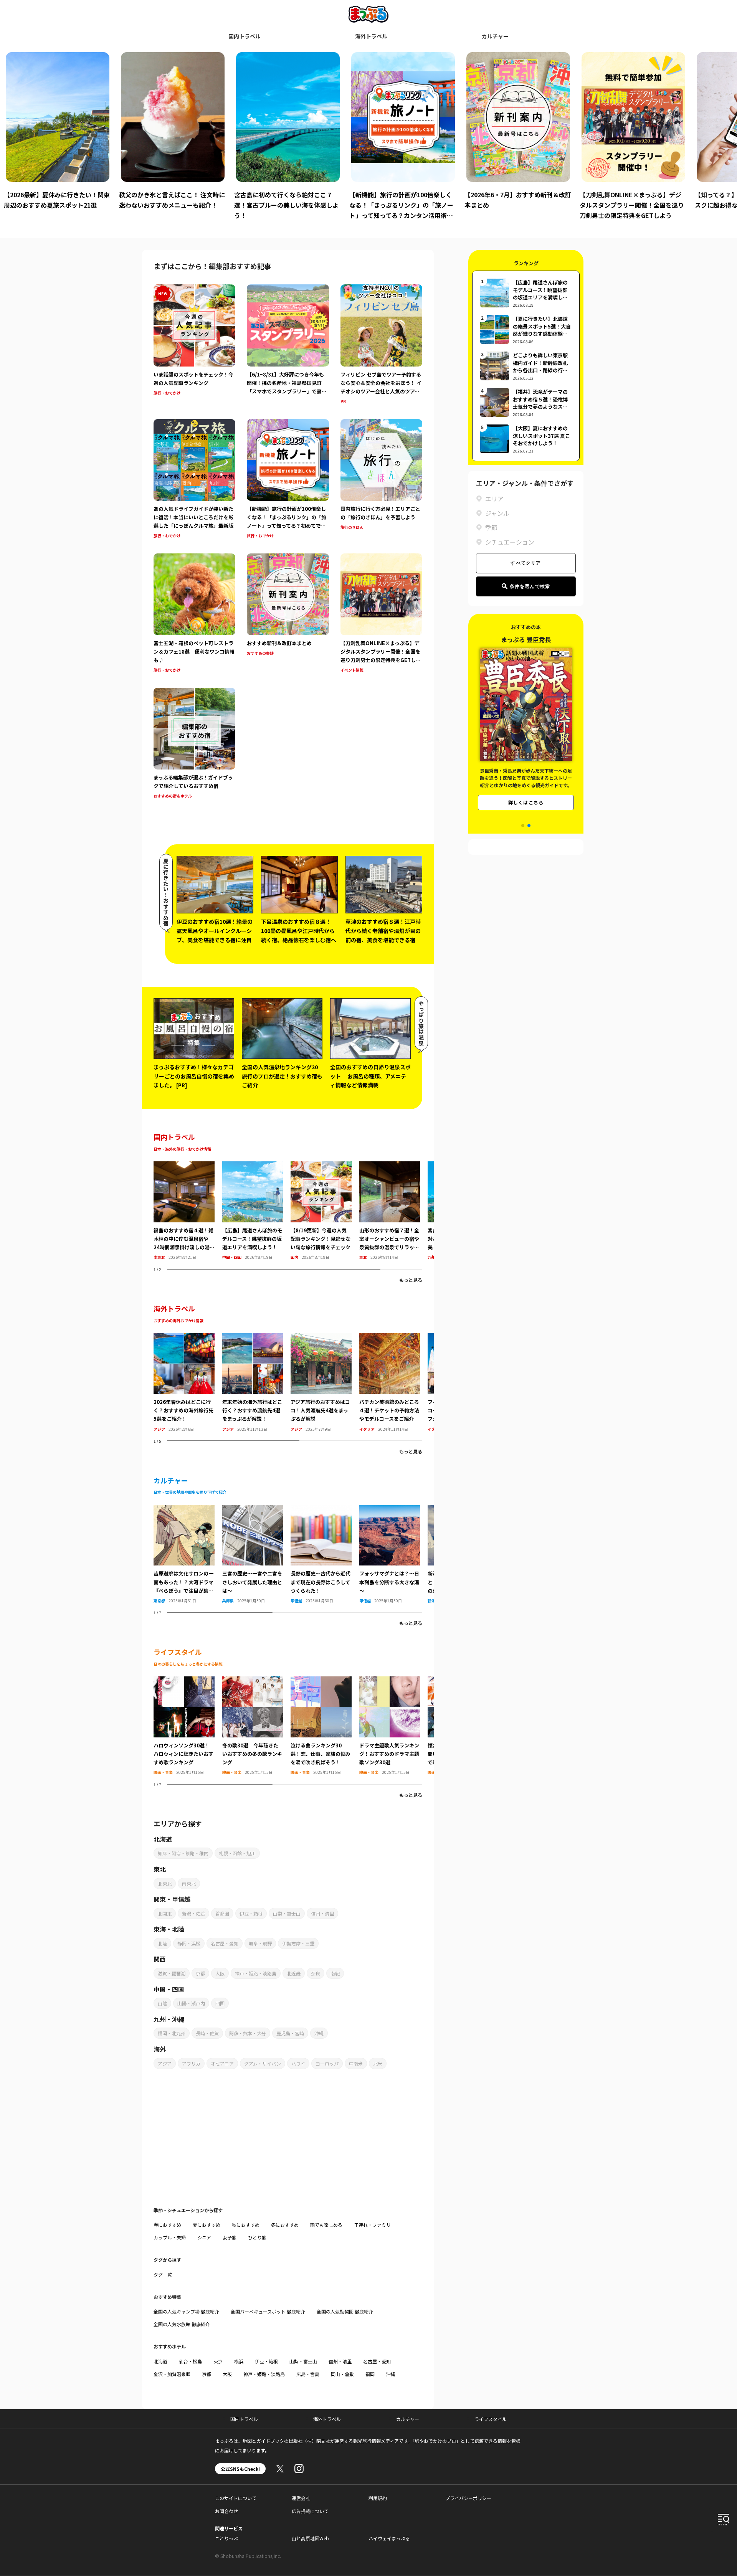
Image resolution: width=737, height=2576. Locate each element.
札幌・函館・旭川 (237, 1853)
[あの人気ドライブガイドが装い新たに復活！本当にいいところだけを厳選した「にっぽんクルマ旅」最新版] (194, 480)
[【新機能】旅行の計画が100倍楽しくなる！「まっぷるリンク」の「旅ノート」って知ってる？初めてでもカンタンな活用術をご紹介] (288, 480)
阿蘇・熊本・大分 (248, 2033)
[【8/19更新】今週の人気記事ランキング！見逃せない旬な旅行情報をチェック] (321, 1166)
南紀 (335, 1973)
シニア (204, 2237)
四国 (220, 2003)
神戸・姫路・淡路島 (256, 1973)
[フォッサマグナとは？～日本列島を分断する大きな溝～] (390, 1509)
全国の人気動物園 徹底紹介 (345, 2311)
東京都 (159, 1601)
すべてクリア (526, 563)
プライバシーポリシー (468, 2498)
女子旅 (230, 2237)
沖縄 (319, 2033)
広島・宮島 (308, 2374)
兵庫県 (228, 1601)
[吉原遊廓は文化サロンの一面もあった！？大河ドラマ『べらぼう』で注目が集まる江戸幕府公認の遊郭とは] (184, 1509)
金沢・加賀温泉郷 (172, 2374)
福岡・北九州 (172, 2033)
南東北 (159, 1257)
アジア (159, 1429)
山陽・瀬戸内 (191, 2003)
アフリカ (191, 2063)
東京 (218, 2361)
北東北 (165, 1883)
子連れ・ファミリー (375, 2225)
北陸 (162, 1943)
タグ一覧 (163, 2275)
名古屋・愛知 (225, 1943)
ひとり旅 (257, 2237)
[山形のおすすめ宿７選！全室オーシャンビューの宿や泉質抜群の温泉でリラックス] (390, 1166)
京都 (200, 1973)
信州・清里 (322, 1913)
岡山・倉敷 (342, 2374)
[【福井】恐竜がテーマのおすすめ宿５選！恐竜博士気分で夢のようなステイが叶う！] (526, 402)
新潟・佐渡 (193, 1913)
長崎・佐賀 (207, 2033)
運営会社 (301, 2498)
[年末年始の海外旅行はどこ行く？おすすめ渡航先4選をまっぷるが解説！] (253, 1338)
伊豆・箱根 (251, 1913)
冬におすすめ (285, 2225)
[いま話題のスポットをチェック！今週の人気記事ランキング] (194, 345)
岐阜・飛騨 (260, 1943)
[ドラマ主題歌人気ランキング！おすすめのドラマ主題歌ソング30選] (390, 1681)
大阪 (220, 1973)
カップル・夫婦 (170, 2237)
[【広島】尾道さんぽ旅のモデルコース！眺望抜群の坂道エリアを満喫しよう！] (253, 1166)
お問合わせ (226, 2511)
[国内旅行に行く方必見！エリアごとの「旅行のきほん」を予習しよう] (381, 480)
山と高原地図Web (310, 2538)
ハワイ (298, 2063)
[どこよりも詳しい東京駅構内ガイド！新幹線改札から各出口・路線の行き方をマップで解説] (526, 366)
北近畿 (294, 1973)
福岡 (370, 2374)
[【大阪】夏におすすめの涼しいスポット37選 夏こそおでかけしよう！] (526, 439)
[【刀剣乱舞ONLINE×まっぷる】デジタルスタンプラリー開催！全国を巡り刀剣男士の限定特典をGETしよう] (381, 614)
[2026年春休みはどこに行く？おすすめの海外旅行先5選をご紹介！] (184, 1338)
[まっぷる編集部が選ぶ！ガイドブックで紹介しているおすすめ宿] (194, 744)
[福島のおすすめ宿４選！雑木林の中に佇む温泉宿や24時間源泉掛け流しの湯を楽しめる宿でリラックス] (184, 1166)
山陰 (162, 2003)
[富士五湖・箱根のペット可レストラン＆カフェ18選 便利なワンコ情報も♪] (194, 614)
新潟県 (433, 1601)
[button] (523, 826)
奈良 (316, 1973)
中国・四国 (232, 1257)
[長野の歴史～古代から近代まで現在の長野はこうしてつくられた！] (321, 1509)
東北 (363, 1257)
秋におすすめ (246, 2225)
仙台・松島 (190, 2361)
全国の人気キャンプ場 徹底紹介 (186, 2311)
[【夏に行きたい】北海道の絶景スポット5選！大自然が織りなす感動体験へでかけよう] (526, 329)
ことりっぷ (226, 2538)
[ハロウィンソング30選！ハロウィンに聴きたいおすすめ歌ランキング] (184, 1681)
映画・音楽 (163, 1772)
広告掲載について (310, 2511)
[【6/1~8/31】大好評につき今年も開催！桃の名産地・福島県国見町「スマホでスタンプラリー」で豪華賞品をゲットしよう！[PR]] (288, 345)
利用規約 (378, 2498)
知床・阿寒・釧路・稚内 (183, 1853)
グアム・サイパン (263, 2063)
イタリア (367, 1429)
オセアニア (222, 2063)
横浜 (239, 2361)
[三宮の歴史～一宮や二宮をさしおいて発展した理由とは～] (253, 1509)
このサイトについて (236, 2498)
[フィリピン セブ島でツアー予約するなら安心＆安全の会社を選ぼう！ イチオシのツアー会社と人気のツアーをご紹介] (381, 345)
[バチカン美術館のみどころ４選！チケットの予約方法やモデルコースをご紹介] (390, 1338)
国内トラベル (245, 36)
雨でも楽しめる (326, 2225)
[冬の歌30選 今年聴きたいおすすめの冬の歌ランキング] (253, 1681)
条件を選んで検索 (530, 586)
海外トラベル (371, 36)
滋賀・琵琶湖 (172, 1973)
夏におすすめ (207, 2225)
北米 (378, 2063)
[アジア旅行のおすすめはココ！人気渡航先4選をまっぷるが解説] (321, 1338)
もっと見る (411, 1280)
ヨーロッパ (327, 2063)
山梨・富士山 (287, 1913)
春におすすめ (167, 2225)
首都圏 (222, 1913)
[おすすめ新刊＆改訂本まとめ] (288, 614)
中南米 (356, 2063)
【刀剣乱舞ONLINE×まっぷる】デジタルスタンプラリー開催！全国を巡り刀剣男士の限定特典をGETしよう (517, 205)
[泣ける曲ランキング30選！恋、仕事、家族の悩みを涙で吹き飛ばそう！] (321, 1681)
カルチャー (495, 36)
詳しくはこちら (526, 802)
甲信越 (296, 1601)
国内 (294, 1257)
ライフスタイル (491, 2419)
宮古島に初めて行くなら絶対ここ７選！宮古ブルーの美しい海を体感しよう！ (171, 205)
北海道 (160, 2361)
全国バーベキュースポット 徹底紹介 (268, 2311)
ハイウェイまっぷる (389, 2538)
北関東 (165, 1913)
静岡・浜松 (189, 1943)
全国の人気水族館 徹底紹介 (182, 2324)
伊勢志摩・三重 (298, 1943)
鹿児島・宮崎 (290, 2033)
